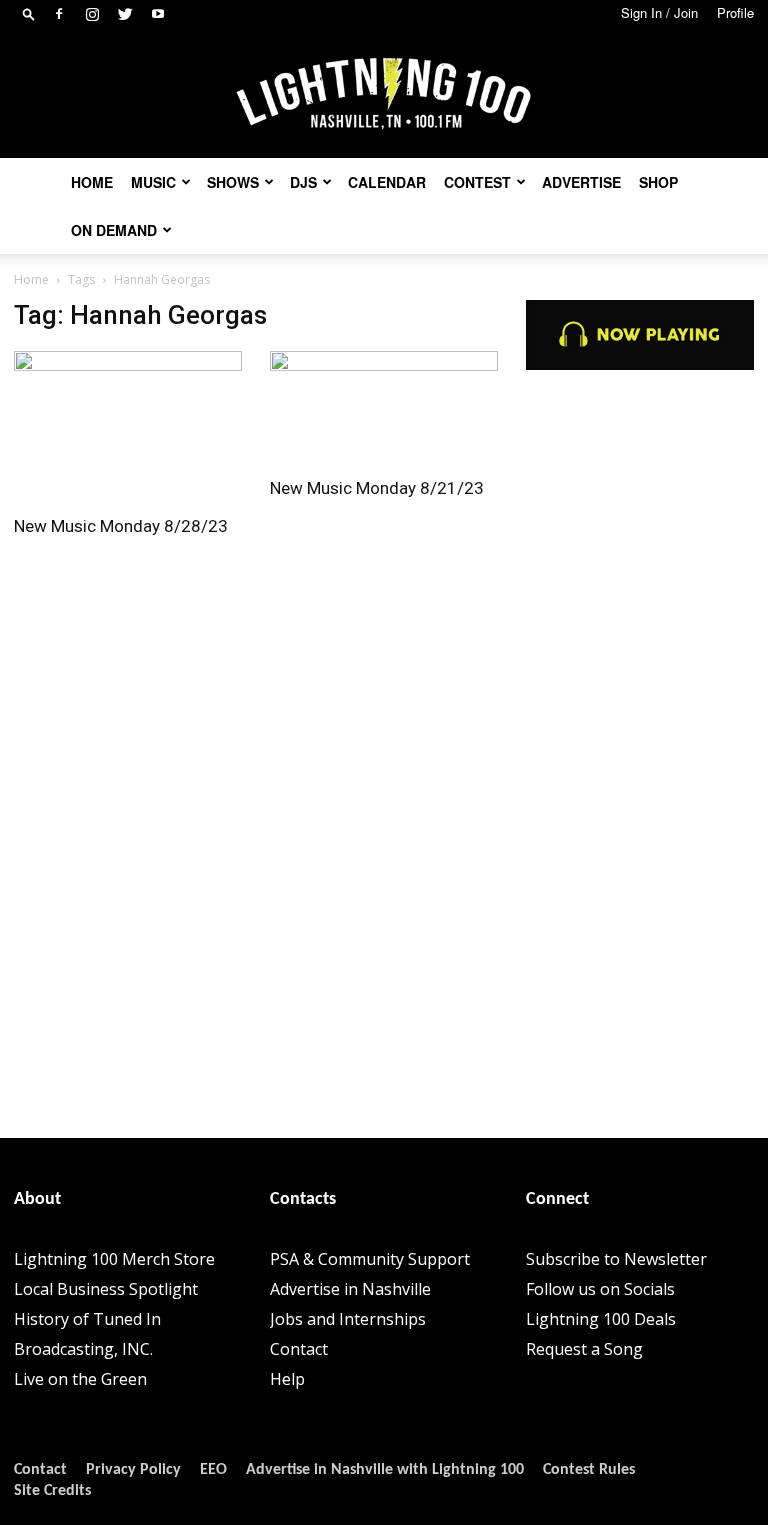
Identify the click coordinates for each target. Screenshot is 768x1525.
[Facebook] (59, 14)
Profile (735, 12)
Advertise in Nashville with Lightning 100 (385, 1470)
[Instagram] (92, 14)
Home (92, 182)
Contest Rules (589, 1470)
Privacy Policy (133, 1470)
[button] (29, 13)
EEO (213, 1470)
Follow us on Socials (600, 1289)
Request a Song (584, 1349)
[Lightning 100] (384, 94)
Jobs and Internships (348, 1319)
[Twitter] (125, 14)
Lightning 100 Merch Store (114, 1259)
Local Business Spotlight (106, 1289)
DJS (303, 182)
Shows (233, 182)
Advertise (581, 182)
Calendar (387, 182)
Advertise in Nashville (350, 1289)
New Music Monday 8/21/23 (377, 488)
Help (287, 1379)
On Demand (114, 230)
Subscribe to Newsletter (616, 1259)
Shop (658, 182)
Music (153, 182)
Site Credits (52, 1491)
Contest (477, 182)
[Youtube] (158, 14)
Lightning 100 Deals (601, 1319)
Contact (299, 1349)
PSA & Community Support (370, 1259)
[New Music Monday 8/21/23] (384, 407)
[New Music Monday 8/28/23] (128, 426)
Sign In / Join (659, 12)
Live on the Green (80, 1379)
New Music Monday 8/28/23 (121, 526)
